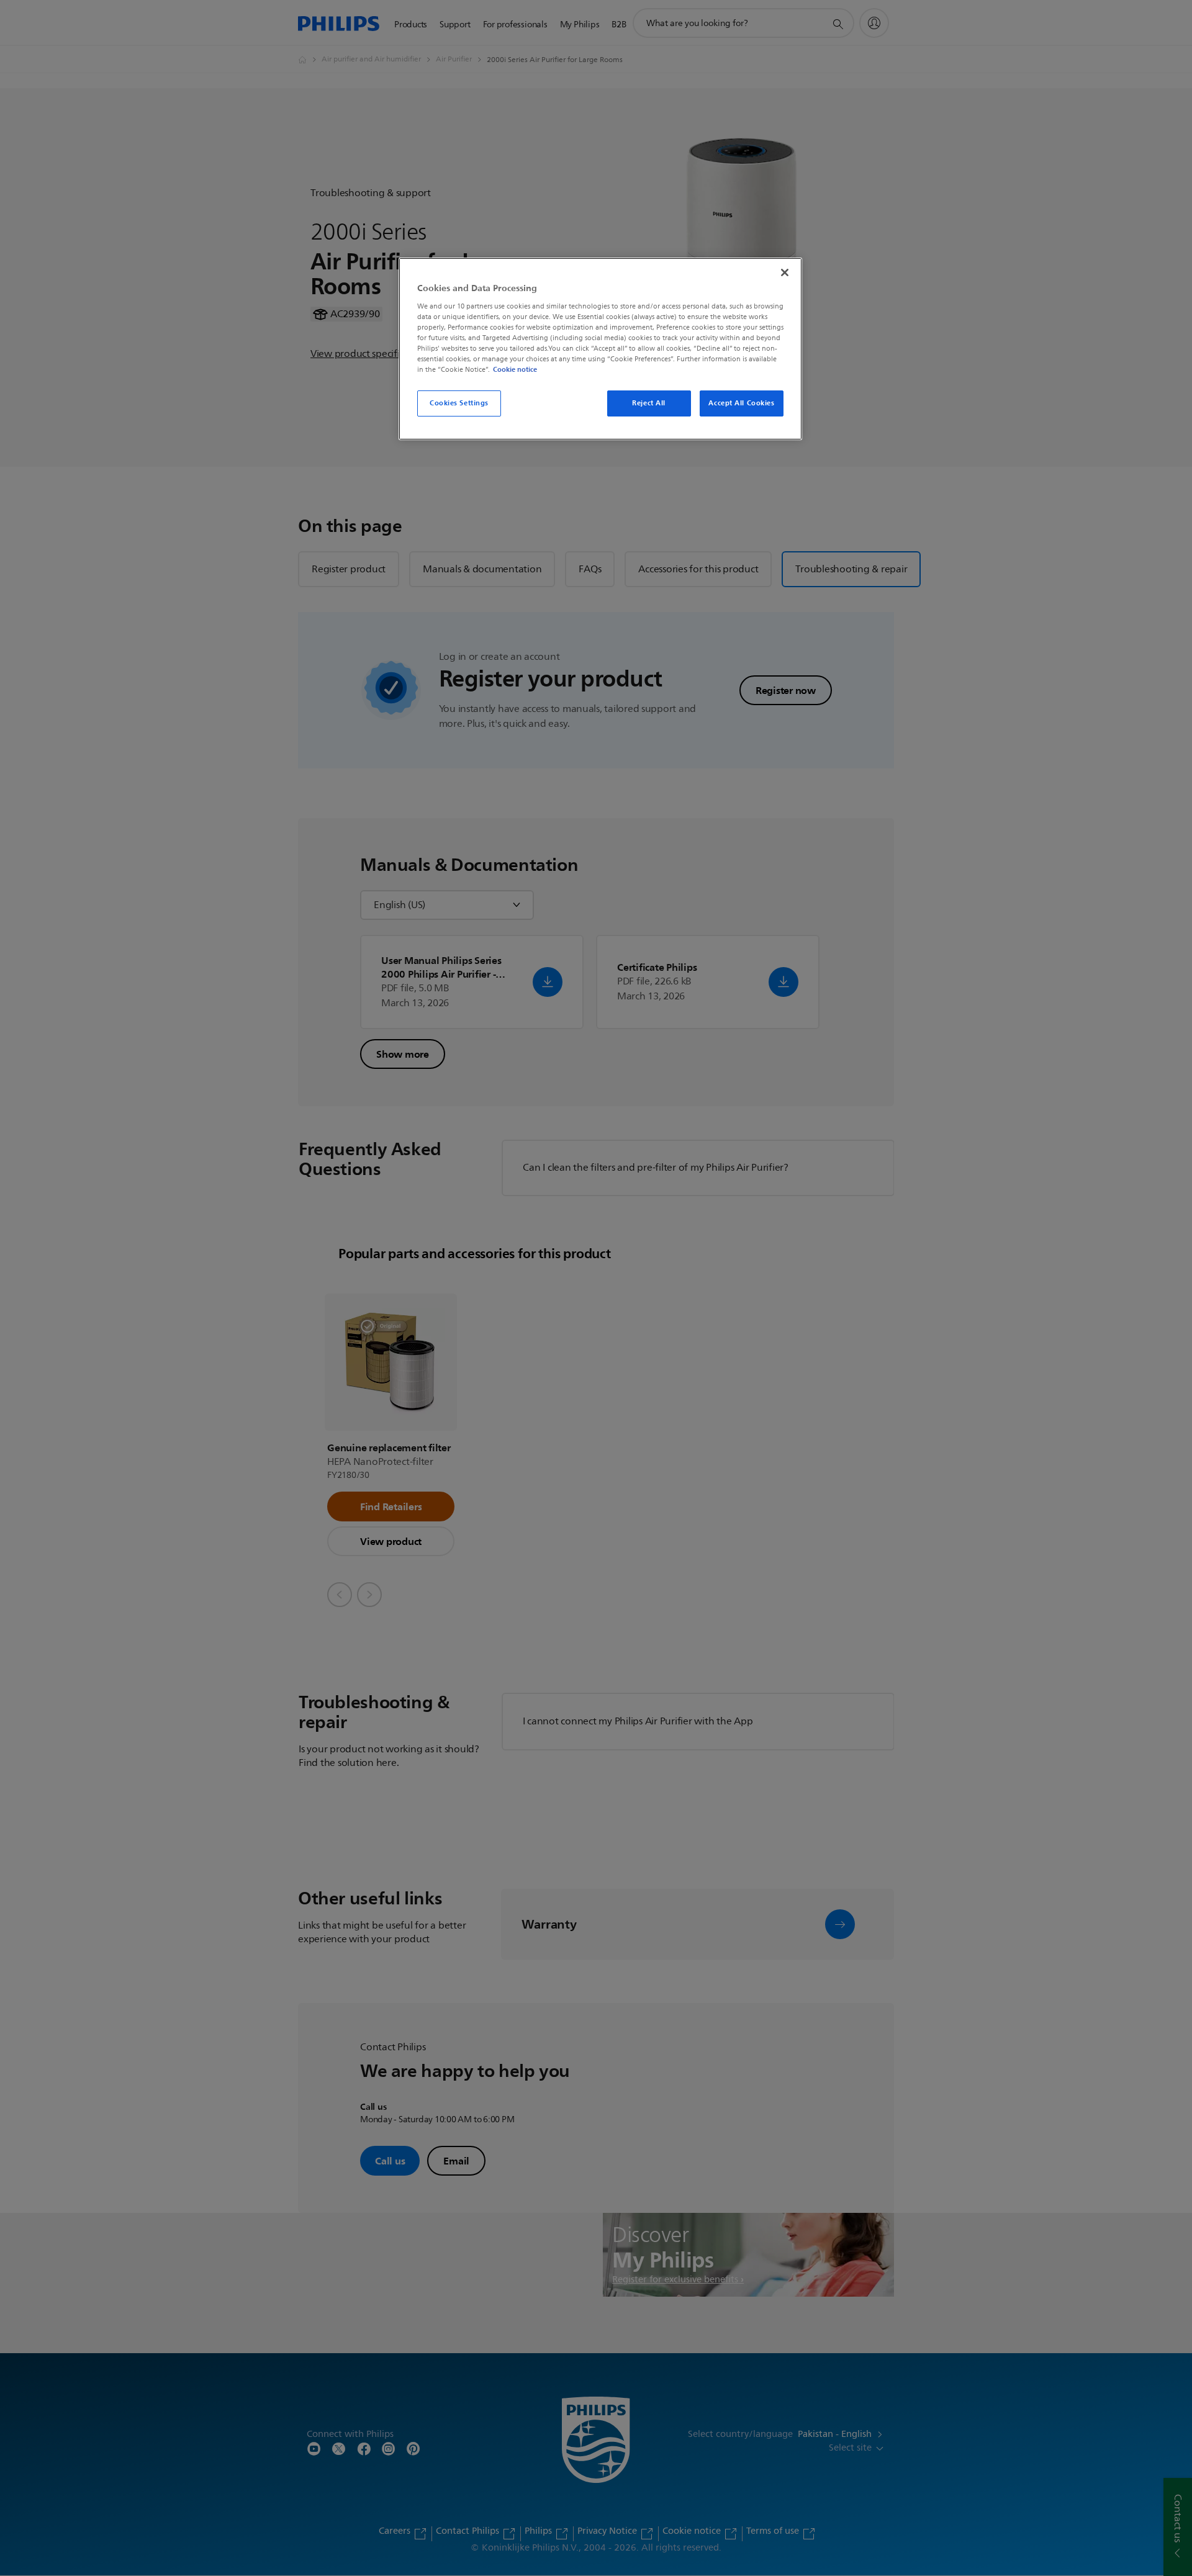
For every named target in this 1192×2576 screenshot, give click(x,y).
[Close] (785, 272)
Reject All (649, 403)
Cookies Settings (459, 403)
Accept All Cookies (741, 403)
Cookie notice (515, 369)
